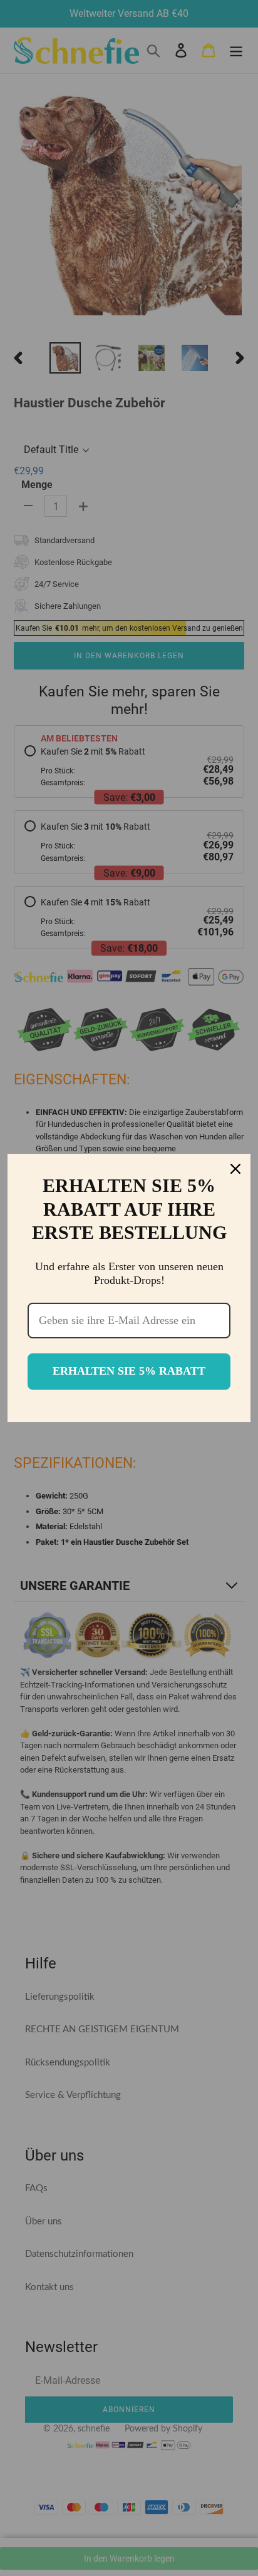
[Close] (235, 1169)
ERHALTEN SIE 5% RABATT (129, 1371)
